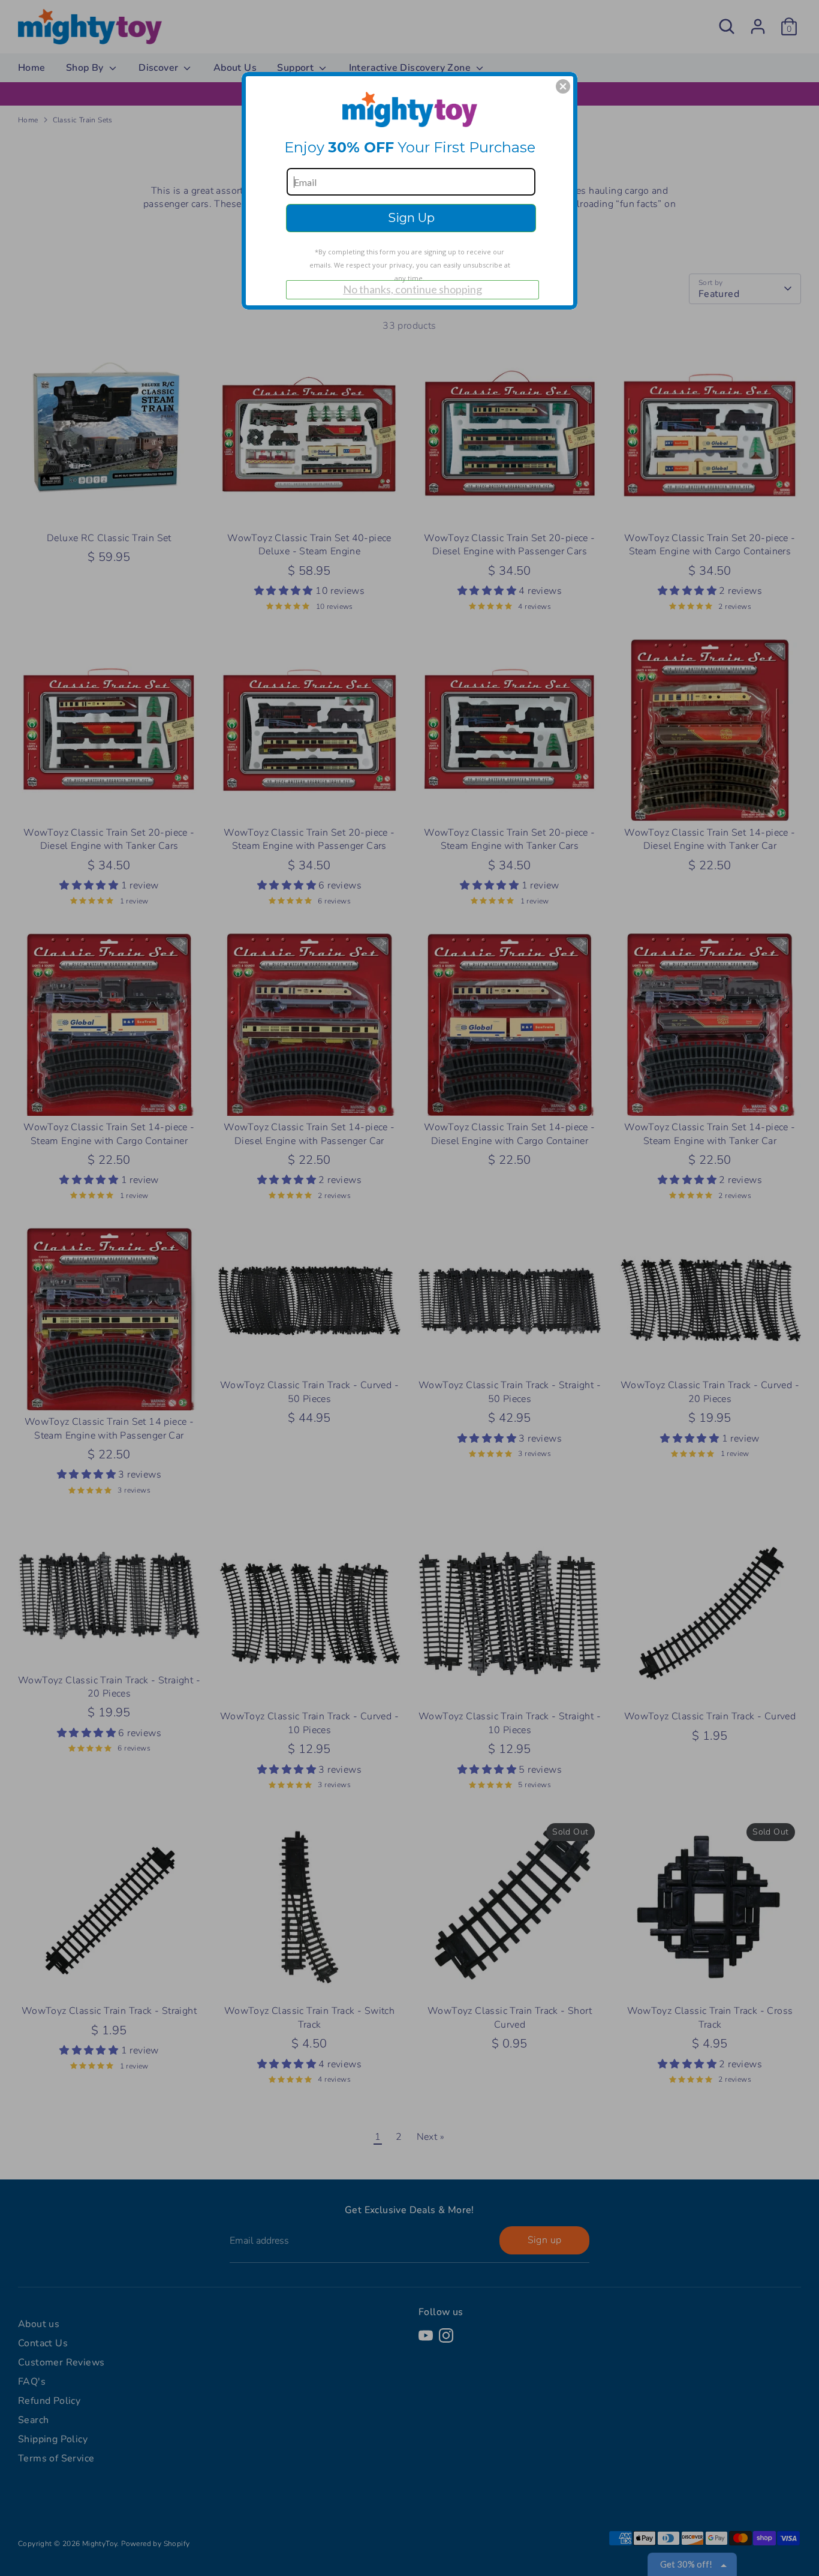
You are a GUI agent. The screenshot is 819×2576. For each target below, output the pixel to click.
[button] (563, 86)
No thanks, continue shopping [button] (412, 289)
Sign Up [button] (411, 218)
